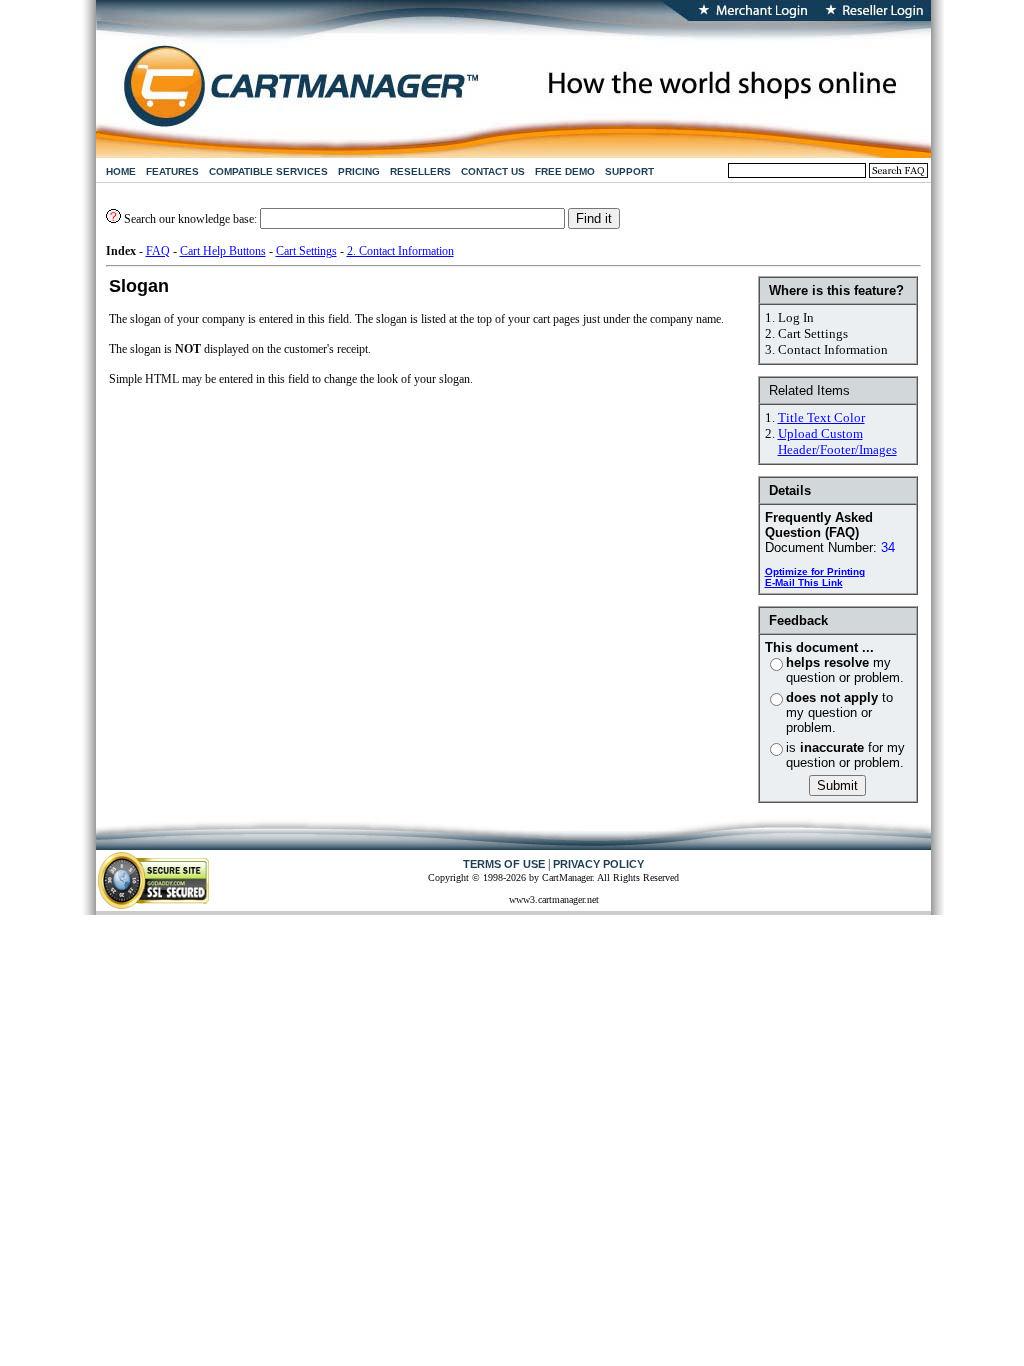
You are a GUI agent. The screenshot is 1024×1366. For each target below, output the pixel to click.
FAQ (158, 251)
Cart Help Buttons (223, 251)
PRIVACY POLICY (598, 864)
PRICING (359, 171)
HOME (121, 171)
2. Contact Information (400, 251)
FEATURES (172, 171)
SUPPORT (629, 171)
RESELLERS (420, 171)
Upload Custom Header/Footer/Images (837, 441)
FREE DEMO (565, 171)
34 (888, 547)
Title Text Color (821, 417)
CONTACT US (493, 171)
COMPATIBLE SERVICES (268, 171)
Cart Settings (306, 251)
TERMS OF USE (504, 864)
